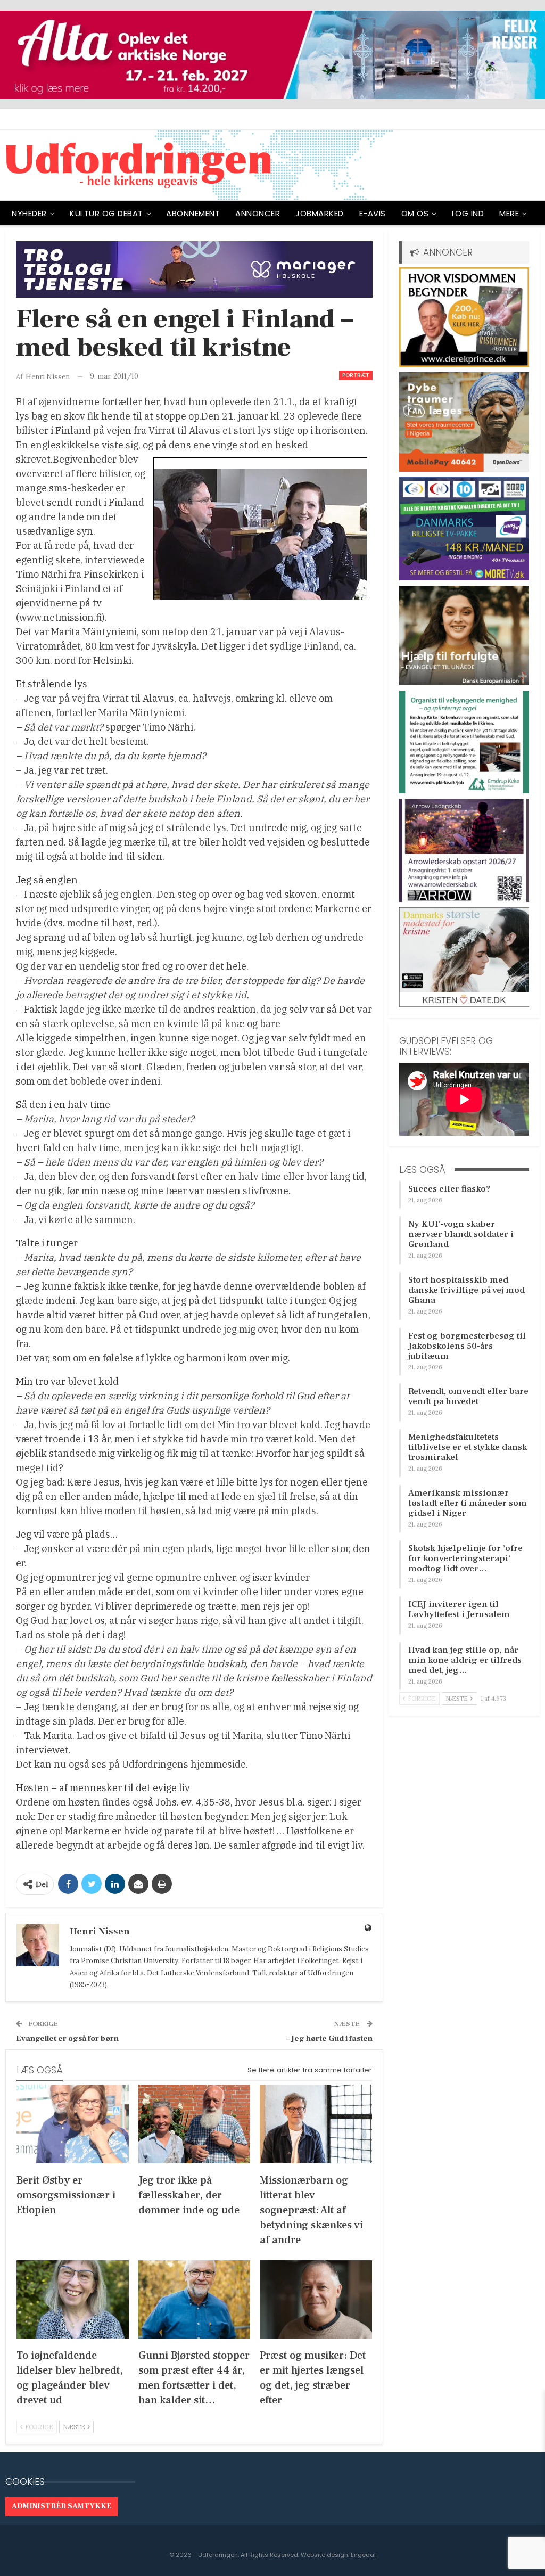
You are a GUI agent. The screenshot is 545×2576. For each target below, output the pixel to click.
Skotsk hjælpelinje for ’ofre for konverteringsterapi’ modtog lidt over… (465, 1558)
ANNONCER (258, 213)
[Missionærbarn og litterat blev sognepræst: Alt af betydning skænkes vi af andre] (316, 2124)
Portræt (356, 375)
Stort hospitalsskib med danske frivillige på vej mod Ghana (466, 1290)
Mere (509, 213)
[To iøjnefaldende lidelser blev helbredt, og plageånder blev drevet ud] (73, 2299)
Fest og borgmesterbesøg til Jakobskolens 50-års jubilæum (467, 1346)
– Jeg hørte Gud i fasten (329, 2038)
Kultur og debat (106, 213)
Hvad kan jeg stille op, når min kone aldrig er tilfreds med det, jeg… (465, 1660)
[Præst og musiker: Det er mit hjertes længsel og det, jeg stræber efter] (316, 2299)
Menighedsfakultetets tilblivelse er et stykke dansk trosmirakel (468, 1447)
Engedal (363, 2555)
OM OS (415, 213)
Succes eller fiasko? (449, 1189)
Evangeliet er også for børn (67, 2038)
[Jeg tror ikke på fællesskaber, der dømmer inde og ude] (195, 2124)
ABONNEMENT (193, 213)
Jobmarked (320, 213)
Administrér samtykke (61, 2506)
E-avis (373, 213)
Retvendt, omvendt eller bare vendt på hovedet (468, 1396)
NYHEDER (29, 213)
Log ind (468, 213)
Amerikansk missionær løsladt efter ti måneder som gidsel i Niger (468, 1503)
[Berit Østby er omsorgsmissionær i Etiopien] (73, 2124)
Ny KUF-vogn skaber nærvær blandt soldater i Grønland (461, 1234)
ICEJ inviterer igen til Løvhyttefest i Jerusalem (459, 1609)
